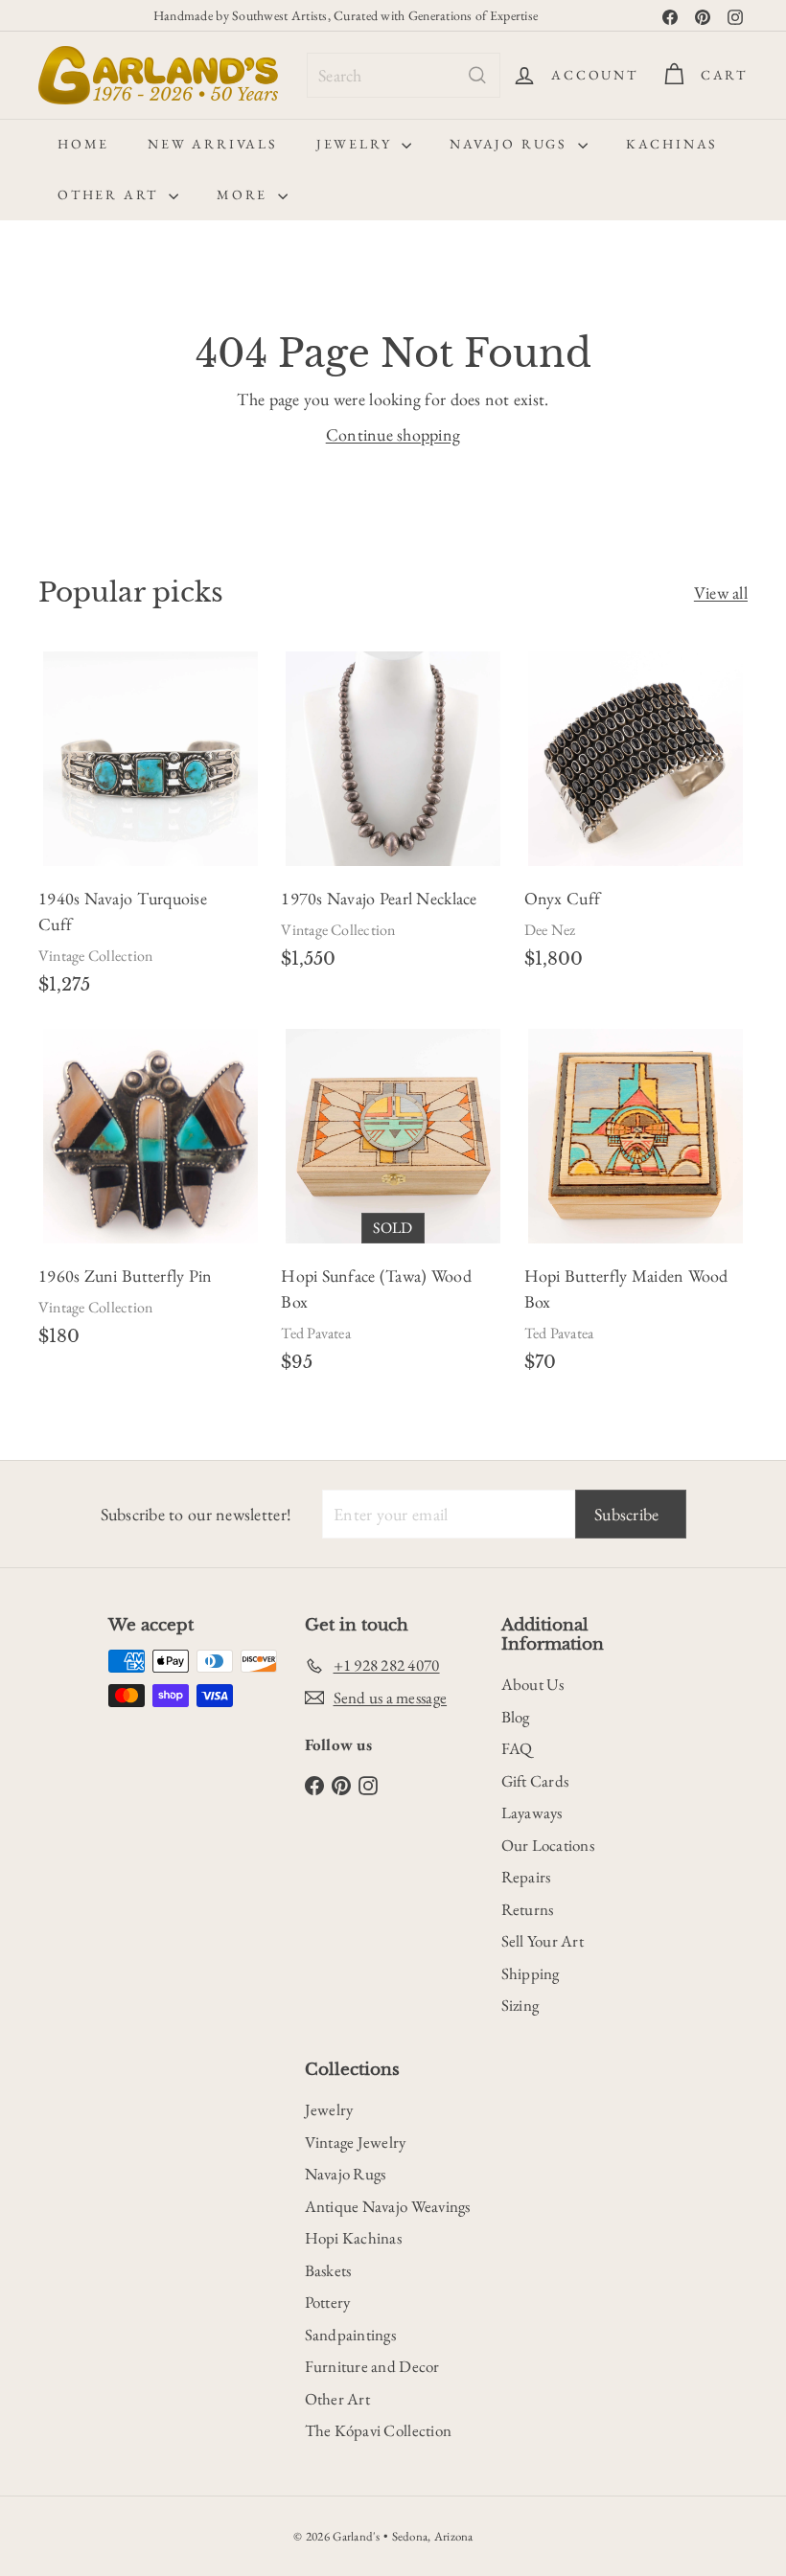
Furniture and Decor (372, 2366)
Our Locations (548, 1845)
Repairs (526, 1877)
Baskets (328, 2270)
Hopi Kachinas (354, 2238)
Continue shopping (393, 434)
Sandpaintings (351, 2335)
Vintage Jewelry (356, 2142)
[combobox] (404, 75)
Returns (528, 1909)
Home (83, 144)
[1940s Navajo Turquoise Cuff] (150, 831)
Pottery (328, 2302)
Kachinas (672, 144)
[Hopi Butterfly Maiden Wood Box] (636, 1208)
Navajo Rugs (511, 144)
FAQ (517, 1748)
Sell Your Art (543, 1941)
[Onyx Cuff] (636, 818)
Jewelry (357, 144)
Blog (516, 1717)
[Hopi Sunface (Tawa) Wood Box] (393, 1208)
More (245, 194)
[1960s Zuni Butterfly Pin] (150, 1195)
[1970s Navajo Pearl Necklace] (393, 818)
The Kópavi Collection (379, 2430)
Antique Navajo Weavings (388, 2206)
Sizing (520, 2005)
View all (721, 593)
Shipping (531, 1973)
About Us (533, 1684)
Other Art (111, 194)
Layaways (532, 1812)
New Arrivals (213, 144)
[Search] (477, 75)
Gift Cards (535, 1781)
